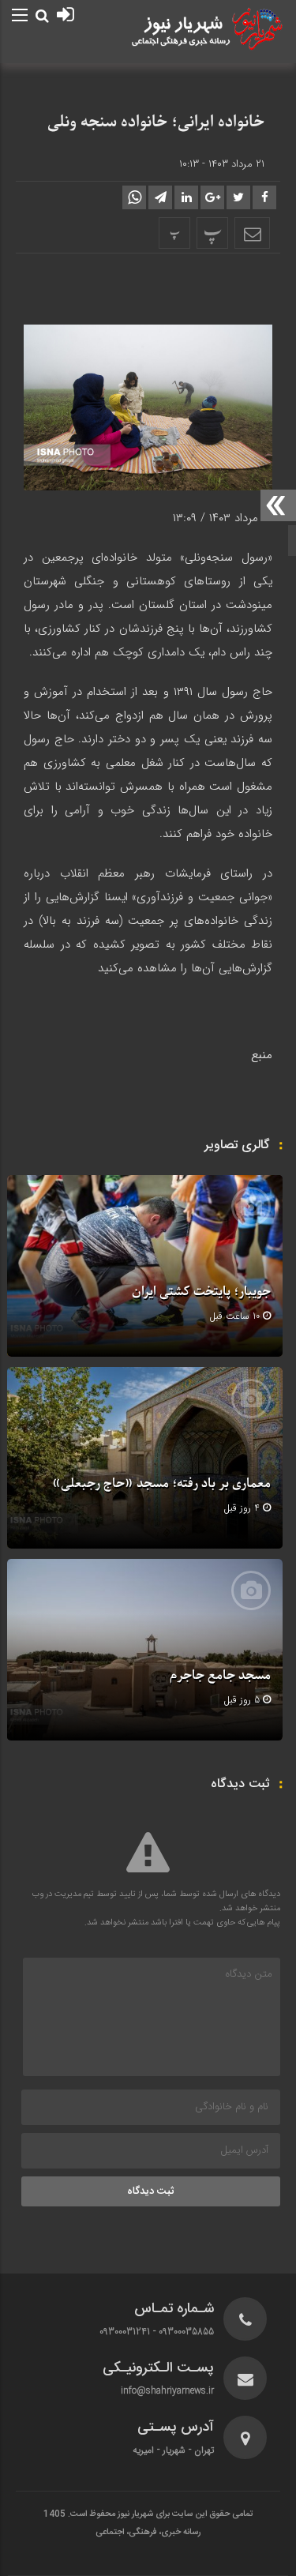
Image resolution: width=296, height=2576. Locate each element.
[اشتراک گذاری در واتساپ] (134, 197)
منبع (262, 1055)
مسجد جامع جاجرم (220, 1676)
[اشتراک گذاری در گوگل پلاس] (212, 197)
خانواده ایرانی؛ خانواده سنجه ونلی (156, 122)
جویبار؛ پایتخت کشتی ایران (201, 1292)
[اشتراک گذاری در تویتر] (238, 197)
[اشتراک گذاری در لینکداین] (186, 197)
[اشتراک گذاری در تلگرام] (160, 197)
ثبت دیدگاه (151, 2191)
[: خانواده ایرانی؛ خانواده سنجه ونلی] (252, 233)
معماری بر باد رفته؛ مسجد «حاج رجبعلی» (161, 1484)
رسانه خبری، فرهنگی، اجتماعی (148, 2533)
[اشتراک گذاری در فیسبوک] (264, 197)
